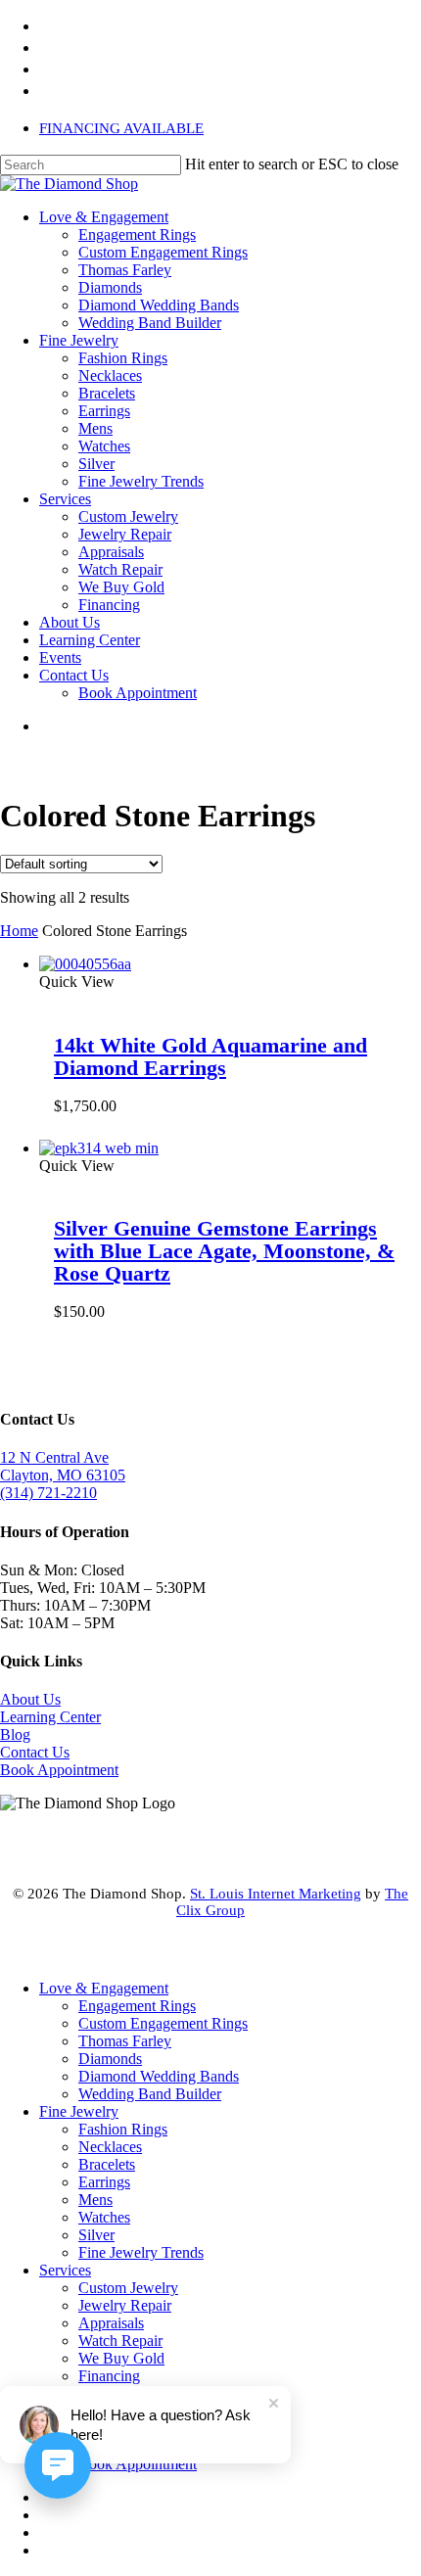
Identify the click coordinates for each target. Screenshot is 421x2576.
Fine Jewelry (79, 2111)
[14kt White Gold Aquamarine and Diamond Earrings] (85, 964)
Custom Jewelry (128, 2288)
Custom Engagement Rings (163, 2023)
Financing (109, 2376)
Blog (15, 1734)
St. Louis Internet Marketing (276, 1894)
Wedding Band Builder (150, 2094)
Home (19, 931)
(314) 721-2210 (48, 1493)
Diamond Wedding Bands (159, 2076)
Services (65, 2270)
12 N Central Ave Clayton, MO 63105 (63, 1466)
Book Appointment (59, 1770)
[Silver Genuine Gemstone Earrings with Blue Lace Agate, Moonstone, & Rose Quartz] (99, 1148)
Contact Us (35, 1752)
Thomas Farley (125, 2041)
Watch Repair (120, 2341)
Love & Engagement (104, 1988)
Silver (96, 2235)
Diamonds (110, 2059)
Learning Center (50, 1717)
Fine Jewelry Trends (141, 2252)
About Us (30, 1699)
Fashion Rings (123, 2129)
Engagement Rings (137, 2006)
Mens (95, 2200)
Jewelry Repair (125, 2305)
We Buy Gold (121, 2358)
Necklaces (110, 2147)
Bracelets (107, 2164)
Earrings (104, 2182)
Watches (104, 2217)
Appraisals (111, 2323)
